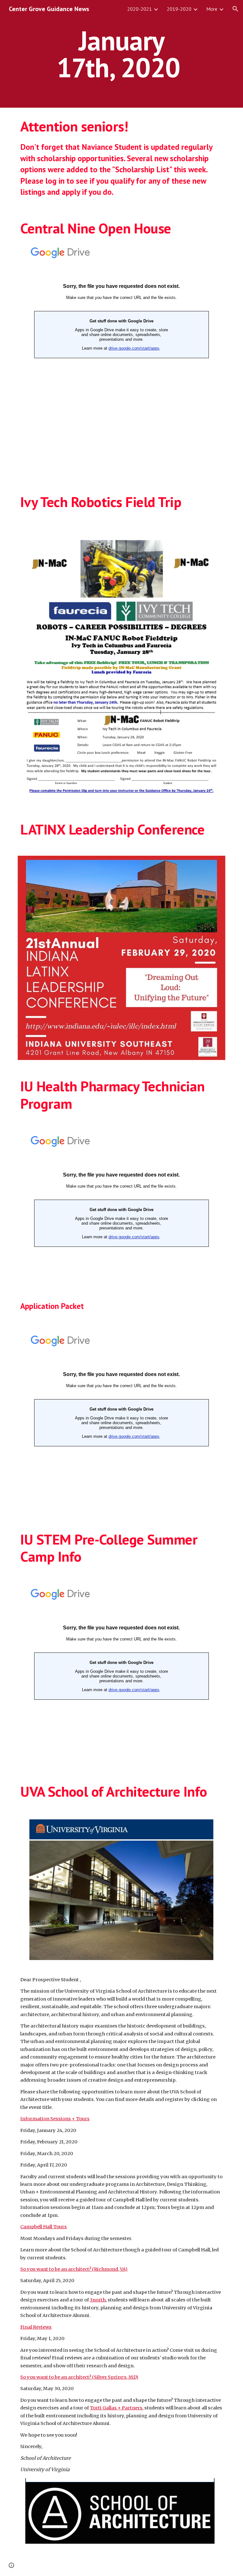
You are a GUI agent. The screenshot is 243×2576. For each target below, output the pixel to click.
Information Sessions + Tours (55, 2119)
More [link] (212, 9)
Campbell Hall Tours (44, 2227)
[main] (121, 54)
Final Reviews (36, 2327)
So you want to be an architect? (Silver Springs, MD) (79, 2377)
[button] (235, 9)
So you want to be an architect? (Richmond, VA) (74, 2269)
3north (98, 2300)
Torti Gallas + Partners (116, 2408)
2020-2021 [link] (140, 9)
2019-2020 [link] (179, 9)
